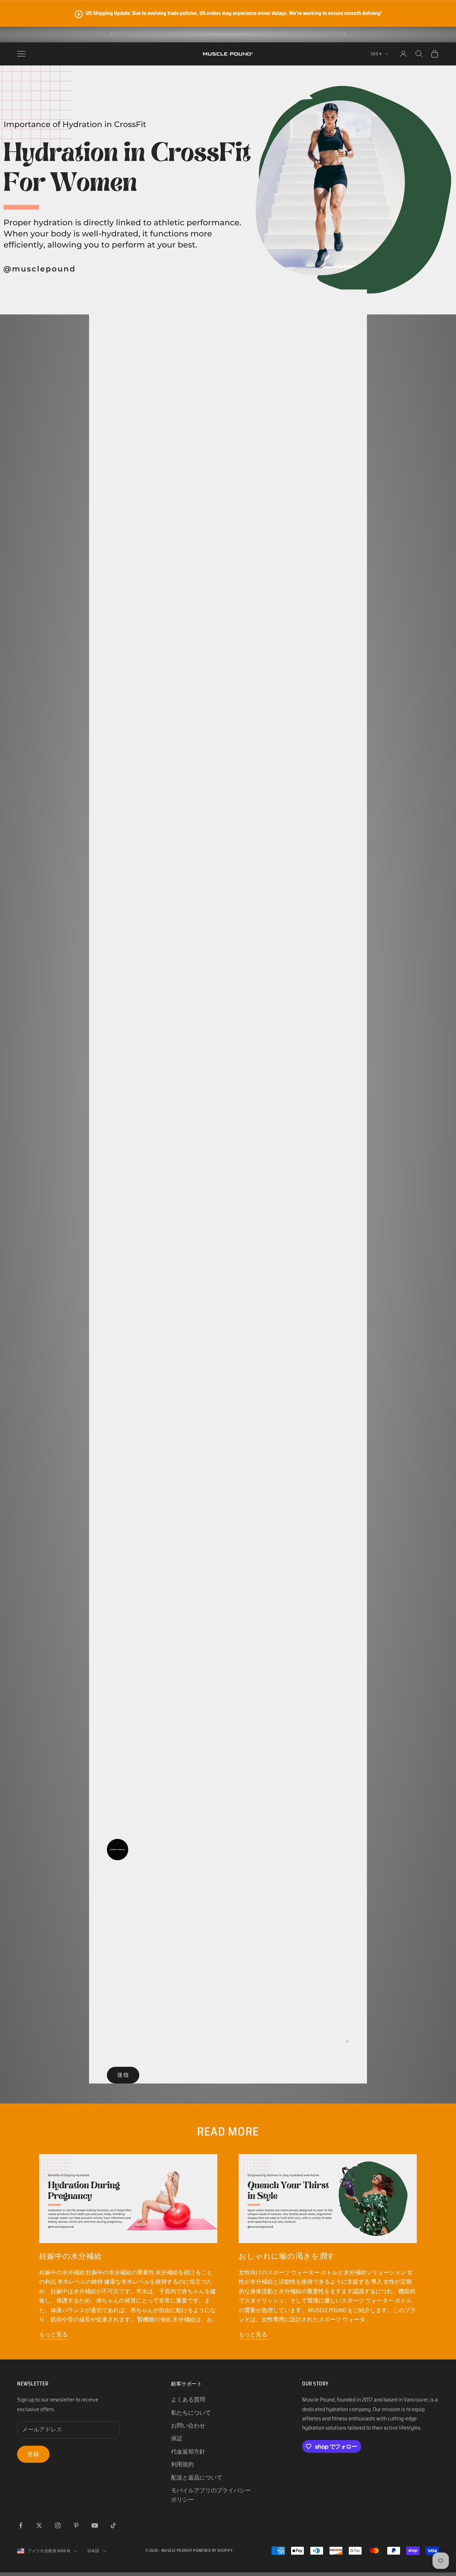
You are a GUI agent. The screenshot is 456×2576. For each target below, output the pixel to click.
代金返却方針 (188, 2452)
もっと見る (53, 2334)
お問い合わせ (188, 2426)
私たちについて (191, 2413)
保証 (177, 2438)
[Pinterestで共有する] (307, 1887)
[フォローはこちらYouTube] (95, 2525)
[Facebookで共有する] (249, 1887)
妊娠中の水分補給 (71, 2256)
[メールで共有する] (335, 1887)
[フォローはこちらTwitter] (39, 2525)
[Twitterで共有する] (278, 1887)
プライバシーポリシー (281, 1957)
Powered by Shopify (213, 2551)
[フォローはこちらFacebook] (21, 2525)
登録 (33, 2454)
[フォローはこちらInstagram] (58, 2525)
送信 (123, 2075)
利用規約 (338, 1957)
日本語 (93, 2551)
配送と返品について (197, 2478)
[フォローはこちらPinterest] (76, 2525)
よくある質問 (188, 2400)
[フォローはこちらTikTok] (113, 2525)
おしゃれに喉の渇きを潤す (287, 2256)
